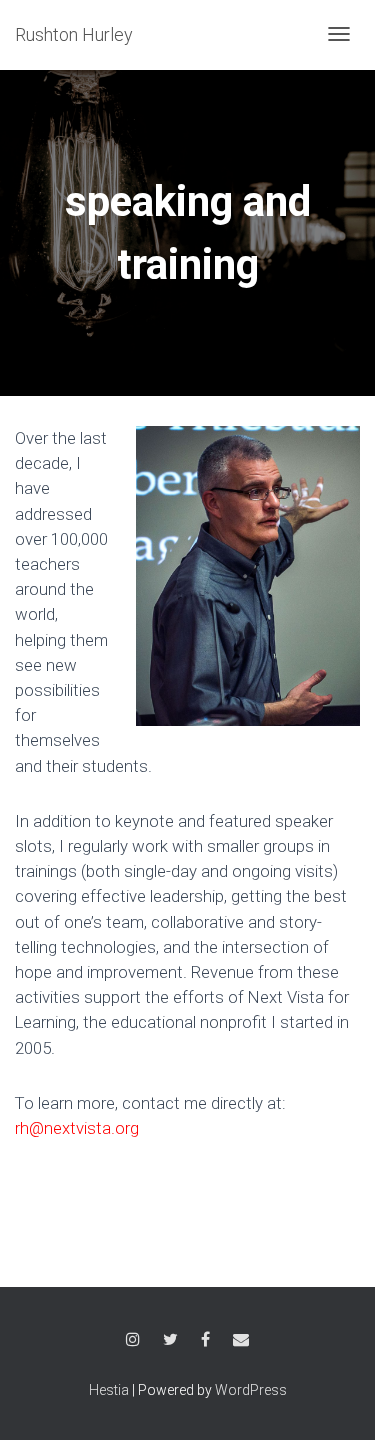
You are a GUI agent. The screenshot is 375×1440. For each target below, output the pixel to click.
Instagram (133, 1342)
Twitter (170, 1342)
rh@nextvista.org (77, 1128)
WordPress (251, 1390)
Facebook (205, 1342)
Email (241, 1342)
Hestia (109, 1390)
